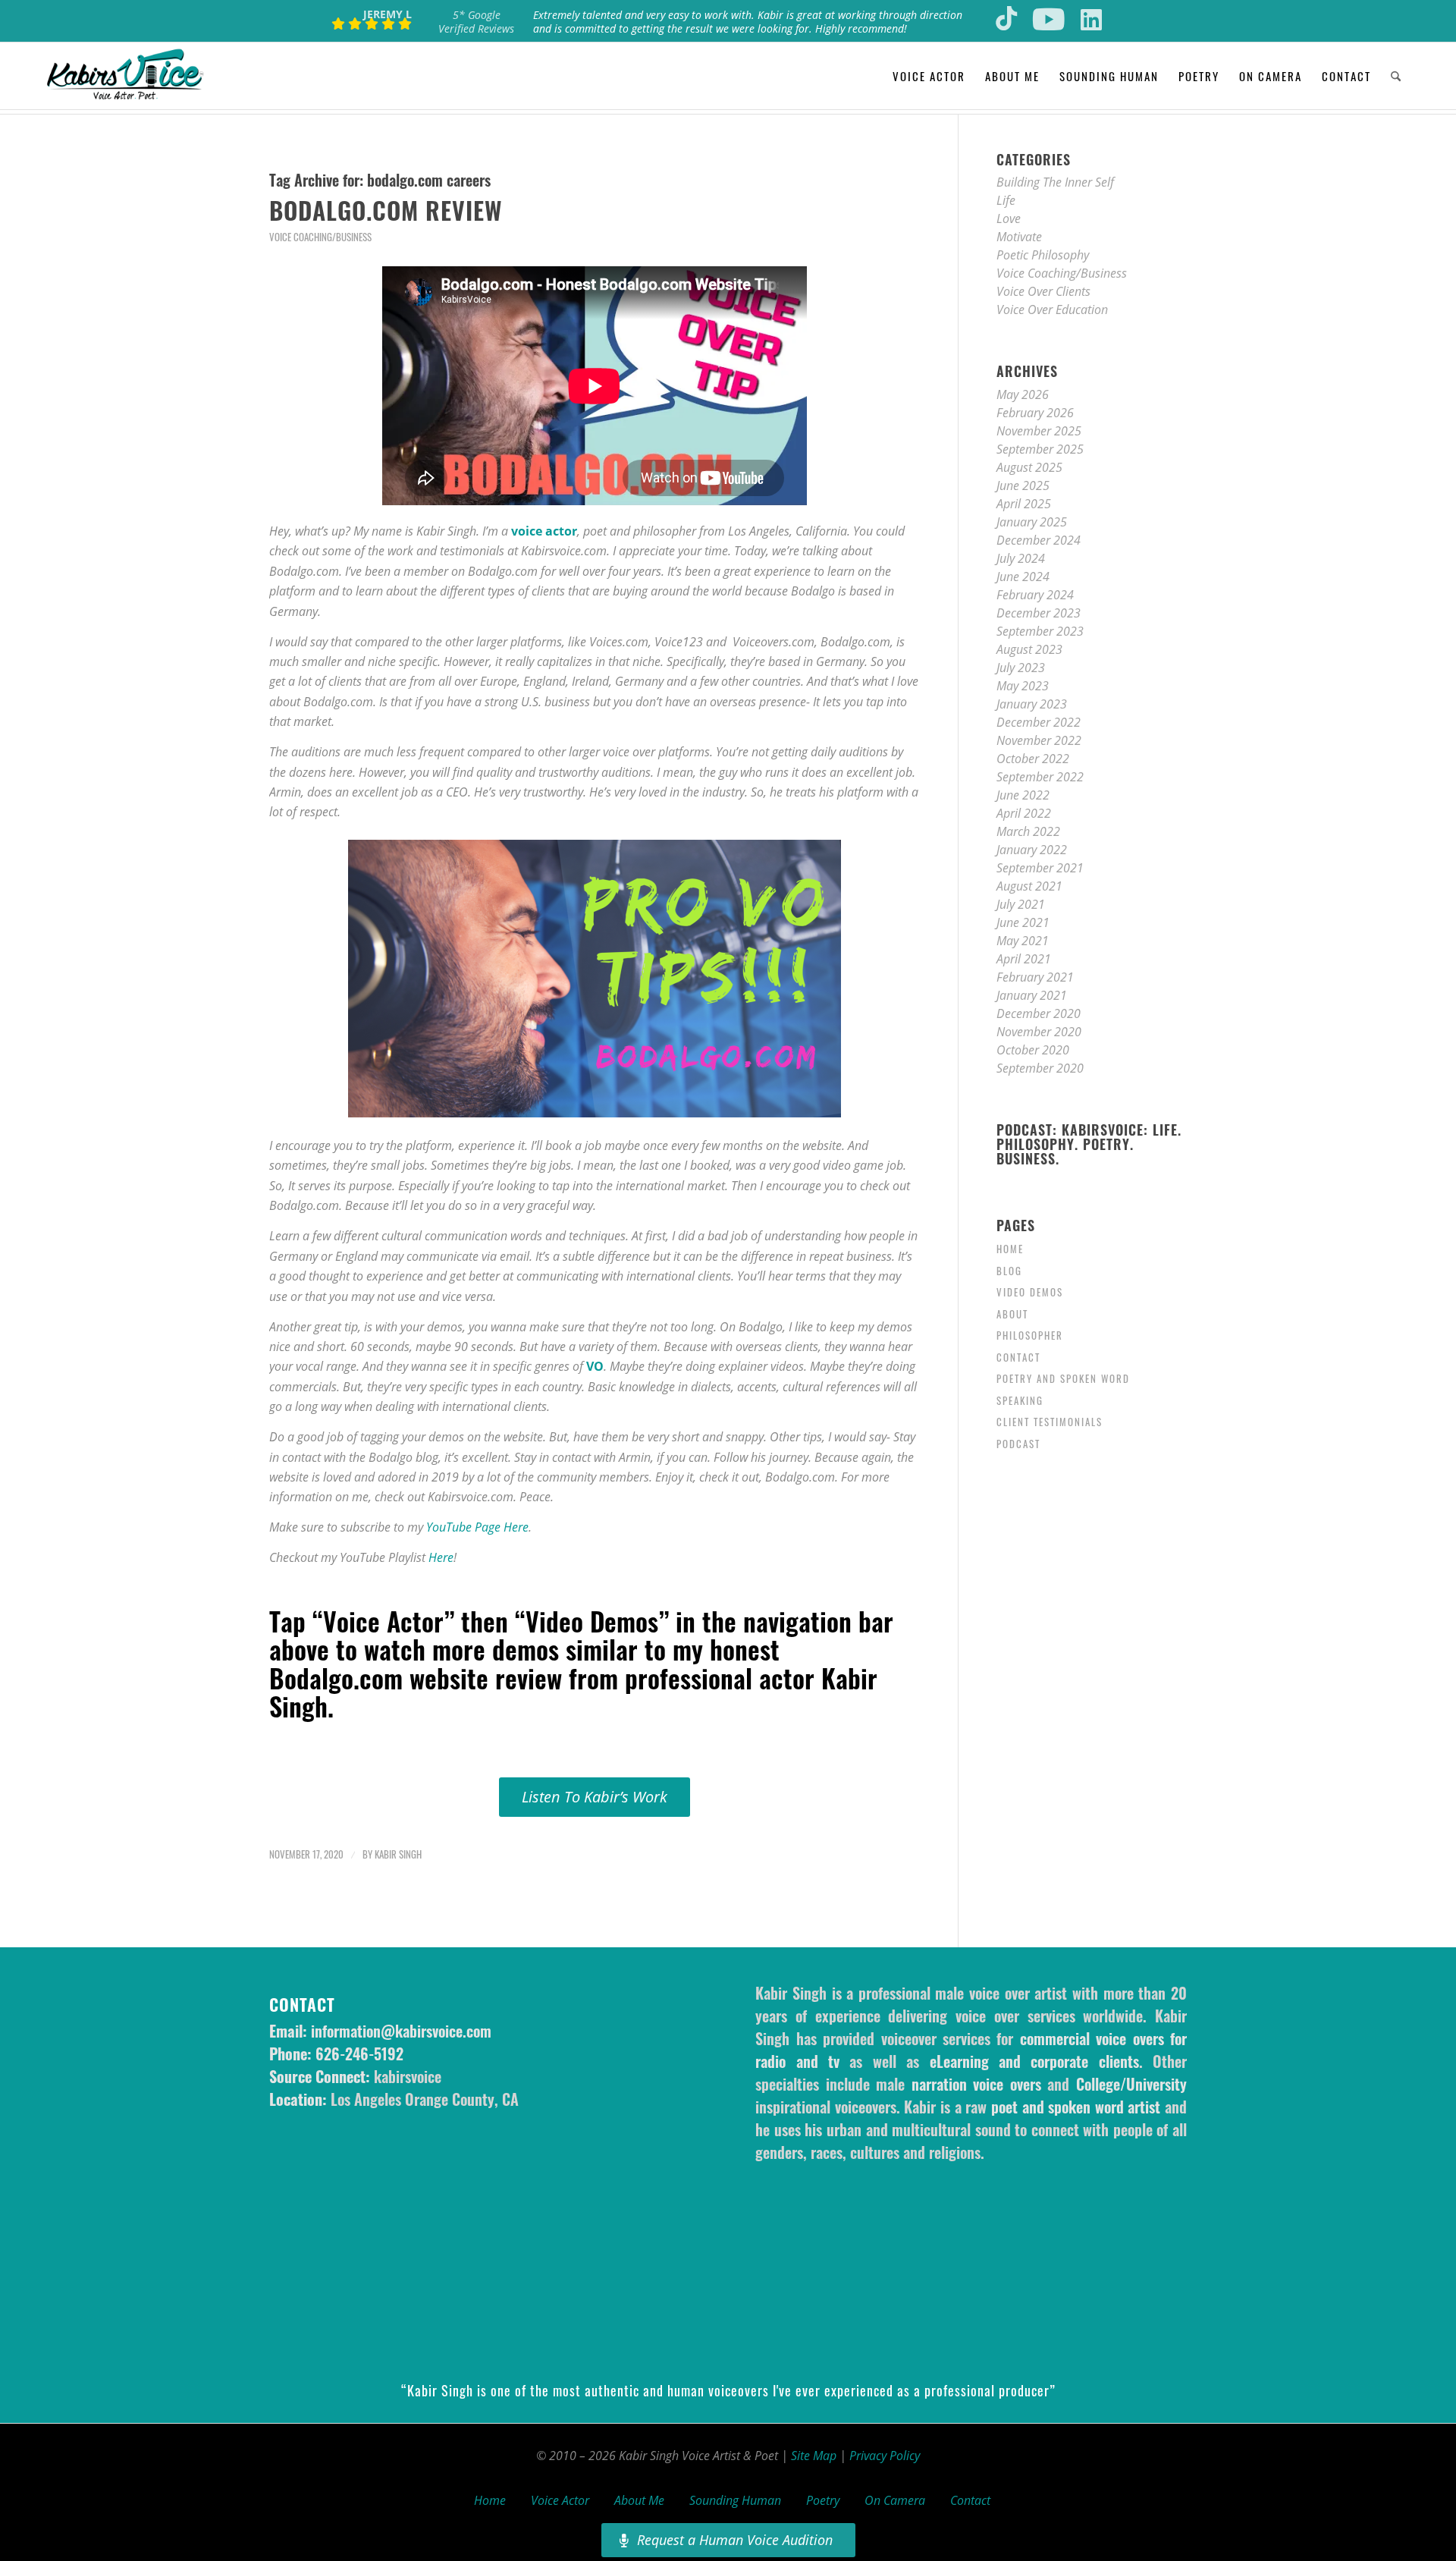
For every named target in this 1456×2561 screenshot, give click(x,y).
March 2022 (1028, 831)
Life (1006, 200)
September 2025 (1040, 449)
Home (1010, 1249)
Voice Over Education (1052, 310)
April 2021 (1024, 959)
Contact (1018, 1357)
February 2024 (1035, 595)
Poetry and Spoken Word (1063, 1378)
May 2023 (1023, 686)
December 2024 (1039, 540)
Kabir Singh (398, 1854)
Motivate (1019, 237)
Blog (1009, 1271)
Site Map (814, 2456)
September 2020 (1040, 1068)
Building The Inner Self (1055, 182)
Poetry (823, 2500)
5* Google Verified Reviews (476, 22)
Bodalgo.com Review (386, 210)
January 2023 (1032, 704)
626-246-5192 (359, 2054)
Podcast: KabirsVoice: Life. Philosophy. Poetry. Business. (1089, 1145)
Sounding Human (735, 2500)
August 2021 (1029, 886)
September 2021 (1040, 868)
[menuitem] (929, 76)
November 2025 (1039, 431)
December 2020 (1039, 1013)
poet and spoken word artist (1076, 2107)
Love (1009, 218)
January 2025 (1032, 522)
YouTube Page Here (477, 1527)
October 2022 (1033, 759)
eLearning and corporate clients (1034, 2061)
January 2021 (1032, 995)
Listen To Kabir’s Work (595, 1797)
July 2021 (1021, 904)
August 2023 (1029, 649)
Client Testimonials (1050, 1422)
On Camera (895, 2500)
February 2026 (1035, 413)
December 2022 (1039, 722)
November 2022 (1039, 740)
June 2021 (1023, 922)
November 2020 (1039, 1032)
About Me (639, 2500)
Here (441, 1557)
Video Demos (1030, 1292)
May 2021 (1023, 941)
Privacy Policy (885, 2456)
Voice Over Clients (1043, 291)
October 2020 (1033, 1050)
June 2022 (1023, 795)
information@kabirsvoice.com (401, 2031)
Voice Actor (560, 2500)
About (1012, 1314)
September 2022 (1040, 777)
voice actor (544, 531)
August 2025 (1029, 467)
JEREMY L (388, 14)
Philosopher (1030, 1335)
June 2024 (1023, 577)
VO (595, 1366)
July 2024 (1021, 558)
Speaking (1020, 1400)
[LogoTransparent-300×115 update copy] (125, 76)
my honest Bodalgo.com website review (524, 1663)
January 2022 (1032, 850)
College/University (1131, 2084)
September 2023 (1040, 631)
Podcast (1018, 1444)
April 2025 (1024, 504)
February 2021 (1035, 977)
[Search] (1396, 76)
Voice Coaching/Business (320, 237)
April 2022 (1024, 813)
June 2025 (1023, 485)
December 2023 (1039, 613)
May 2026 (1023, 394)
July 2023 (1021, 668)
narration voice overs (976, 2084)
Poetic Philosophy (1043, 255)
